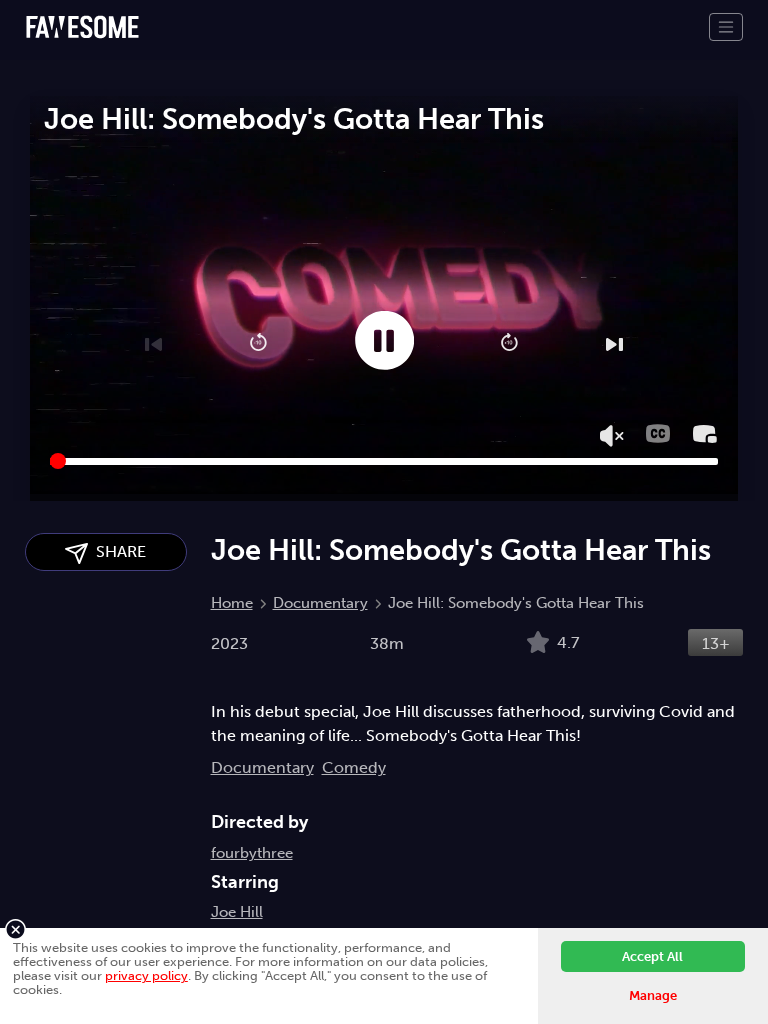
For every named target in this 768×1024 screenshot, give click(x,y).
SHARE (117, 551)
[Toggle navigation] (726, 27)
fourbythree (252, 853)
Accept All (652, 956)
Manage (653, 995)
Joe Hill (237, 912)
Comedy (354, 767)
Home (232, 603)
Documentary (320, 603)
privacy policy (146, 975)
